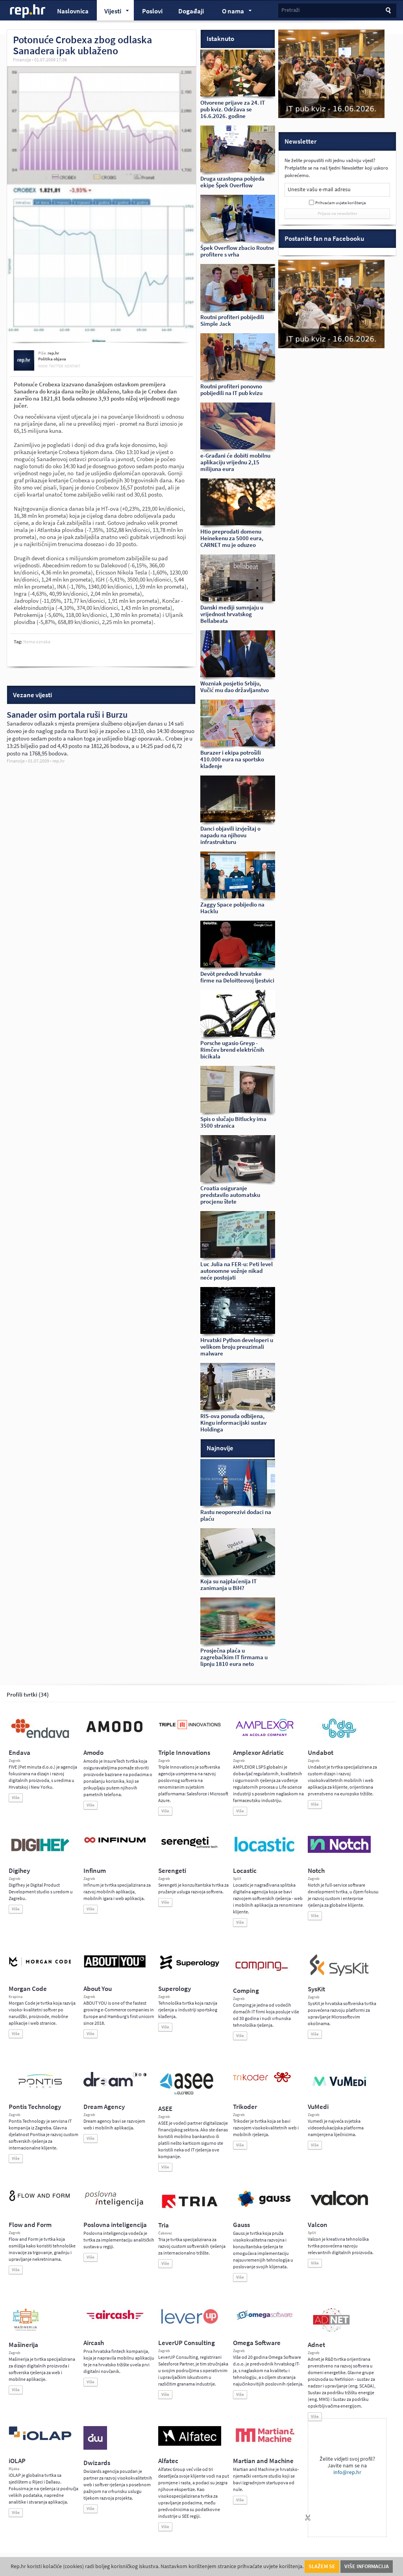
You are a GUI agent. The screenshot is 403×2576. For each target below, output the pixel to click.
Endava (19, 1753)
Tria (164, 2225)
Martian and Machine (263, 2461)
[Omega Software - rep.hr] (264, 2321)
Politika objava (52, 359)
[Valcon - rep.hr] (339, 2205)
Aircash (94, 2343)
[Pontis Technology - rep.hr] (40, 2089)
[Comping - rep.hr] (263, 1976)
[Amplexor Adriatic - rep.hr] (264, 1735)
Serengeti (172, 1871)
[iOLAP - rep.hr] (40, 2439)
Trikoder (245, 2107)
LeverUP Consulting (187, 2343)
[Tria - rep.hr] (190, 2210)
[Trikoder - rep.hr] (262, 2081)
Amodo (93, 1753)
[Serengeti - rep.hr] (190, 1848)
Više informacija (367, 2566)
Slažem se (322, 2566)
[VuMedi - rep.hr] (339, 2089)
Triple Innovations (184, 1753)
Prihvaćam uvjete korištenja (341, 203)
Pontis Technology (35, 2107)
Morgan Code (28, 1989)
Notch (316, 1871)
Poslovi (152, 11)
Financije (22, 60)
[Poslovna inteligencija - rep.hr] (115, 2206)
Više (16, 1798)
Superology (175, 1989)
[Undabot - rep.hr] (339, 1737)
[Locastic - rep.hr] (264, 1851)
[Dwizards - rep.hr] (95, 2448)
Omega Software (257, 2343)
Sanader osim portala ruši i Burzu (67, 715)
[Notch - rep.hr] (339, 1851)
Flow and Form (30, 2225)
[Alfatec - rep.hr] (190, 2444)
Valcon (318, 2225)
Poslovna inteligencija (115, 2225)
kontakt (72, 366)
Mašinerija (23, 2345)
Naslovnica (73, 11)
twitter (56, 366)
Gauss (241, 2225)
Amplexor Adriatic (258, 1753)
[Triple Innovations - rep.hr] (190, 1730)
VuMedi (318, 2107)
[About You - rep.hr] (115, 1967)
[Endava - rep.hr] (40, 1738)
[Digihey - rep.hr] (40, 1852)
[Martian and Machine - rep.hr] (264, 2443)
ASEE (165, 2109)
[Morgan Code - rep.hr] (40, 1967)
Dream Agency (104, 2107)
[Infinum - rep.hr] (115, 1843)
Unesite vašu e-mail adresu (319, 189)
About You (98, 1989)
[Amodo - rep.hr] (115, 1734)
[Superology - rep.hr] (190, 1968)
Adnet (316, 2345)
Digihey (19, 1871)
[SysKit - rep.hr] (339, 1974)
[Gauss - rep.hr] (264, 2206)
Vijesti (109, 12)
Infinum (95, 1871)
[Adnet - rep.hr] (331, 2330)
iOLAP (17, 2461)
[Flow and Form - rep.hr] (40, 2200)
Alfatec (168, 2461)
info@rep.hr (347, 2472)
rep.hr (28, 11)
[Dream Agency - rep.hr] (115, 2085)
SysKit (316, 1989)
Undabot (321, 1753)
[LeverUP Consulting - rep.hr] (190, 2323)
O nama (229, 12)
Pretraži (290, 10)
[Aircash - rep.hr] (115, 2321)
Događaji (191, 11)
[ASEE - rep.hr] (188, 2094)
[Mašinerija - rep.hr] (26, 2330)
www (43, 366)
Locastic (245, 1871)
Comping (246, 1991)
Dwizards (97, 2463)
